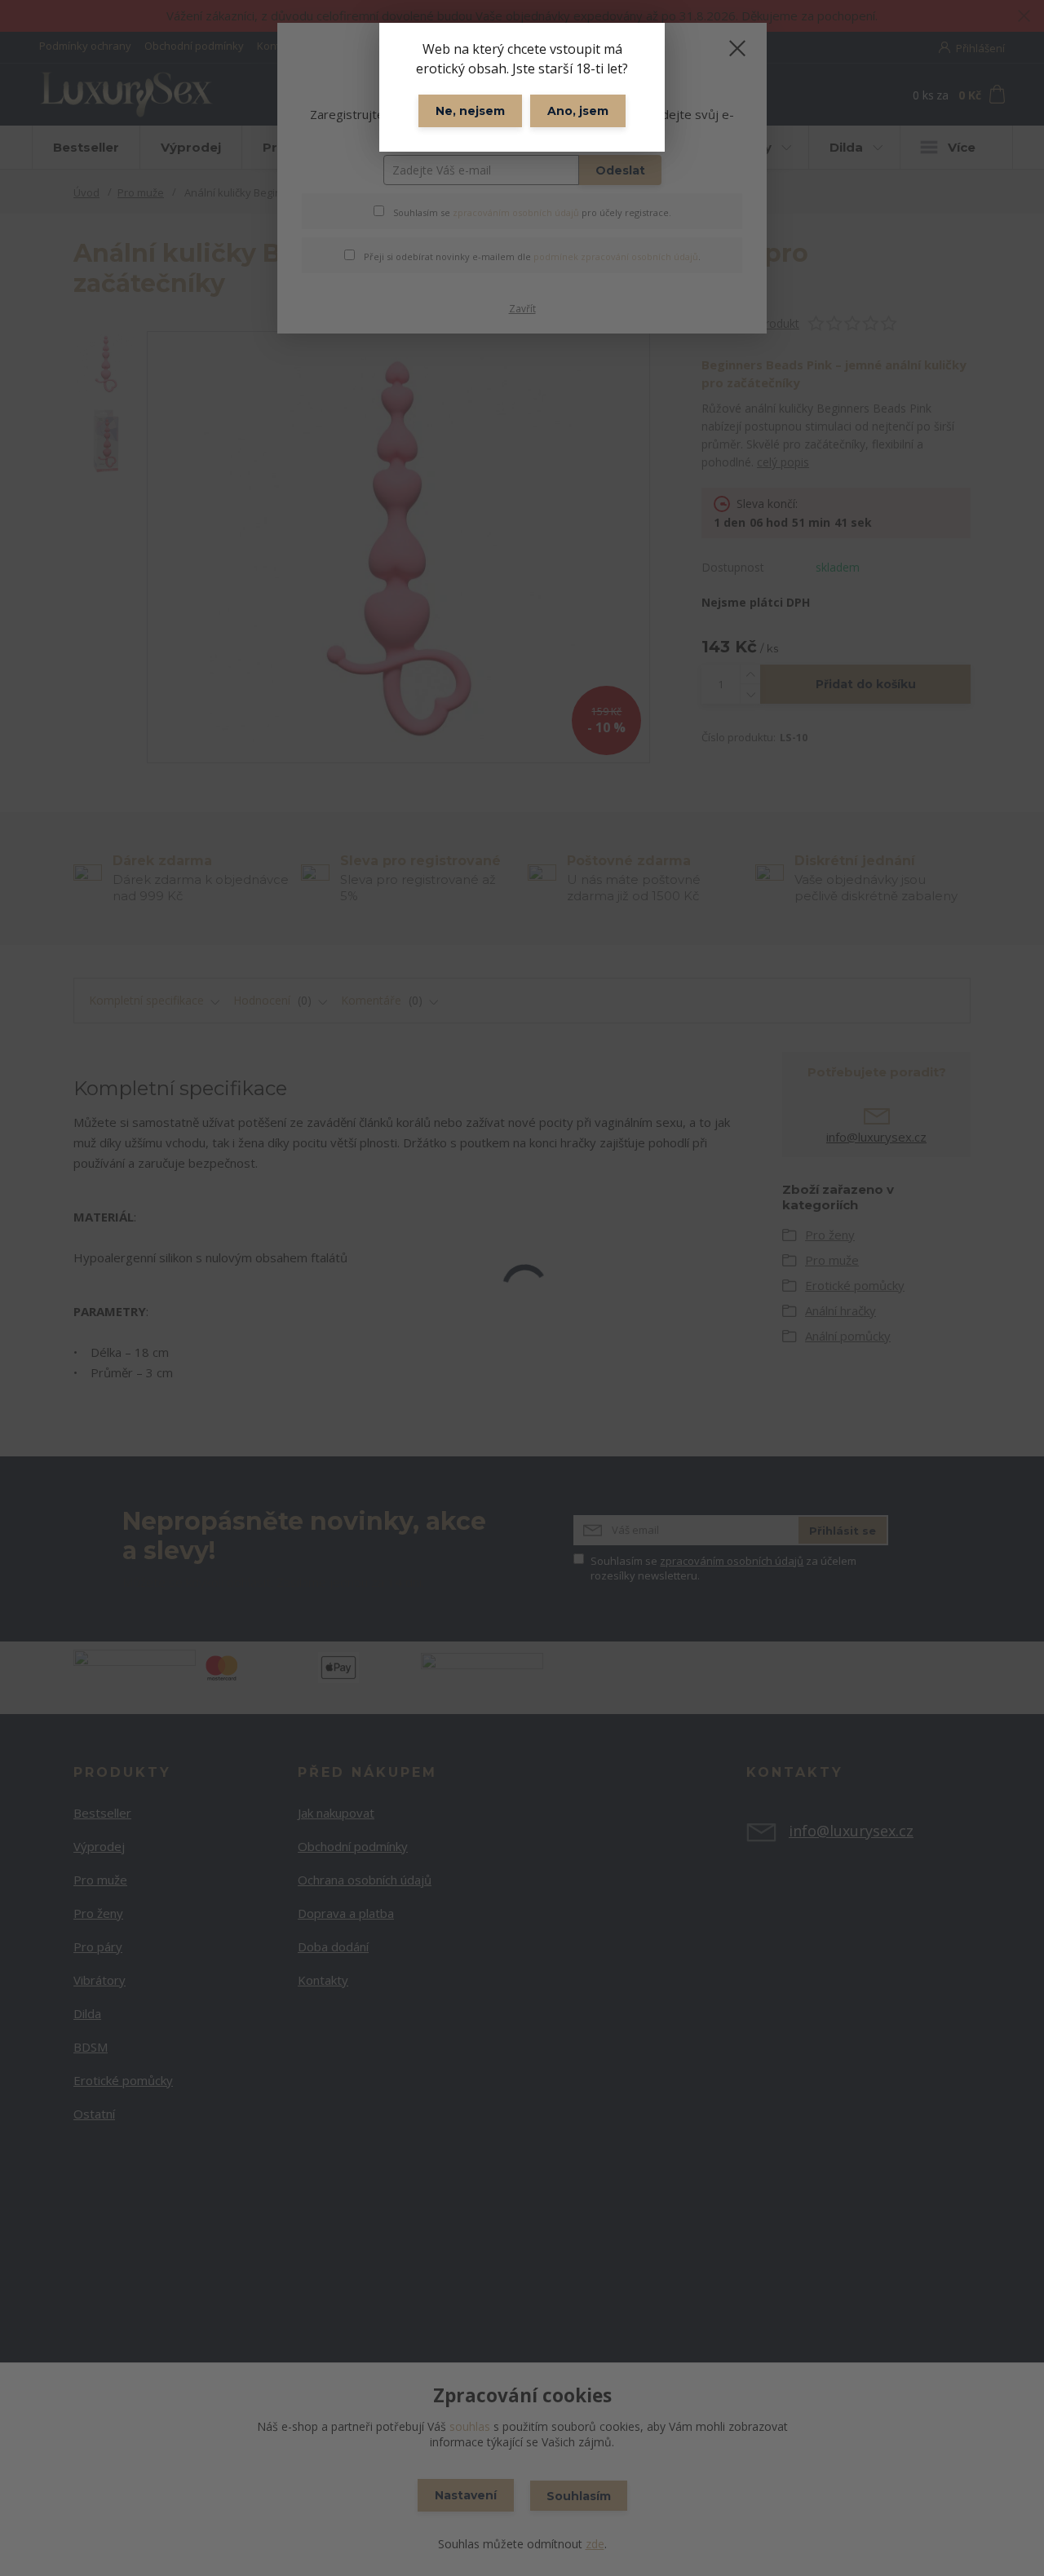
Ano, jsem (578, 111)
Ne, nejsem (470, 111)
